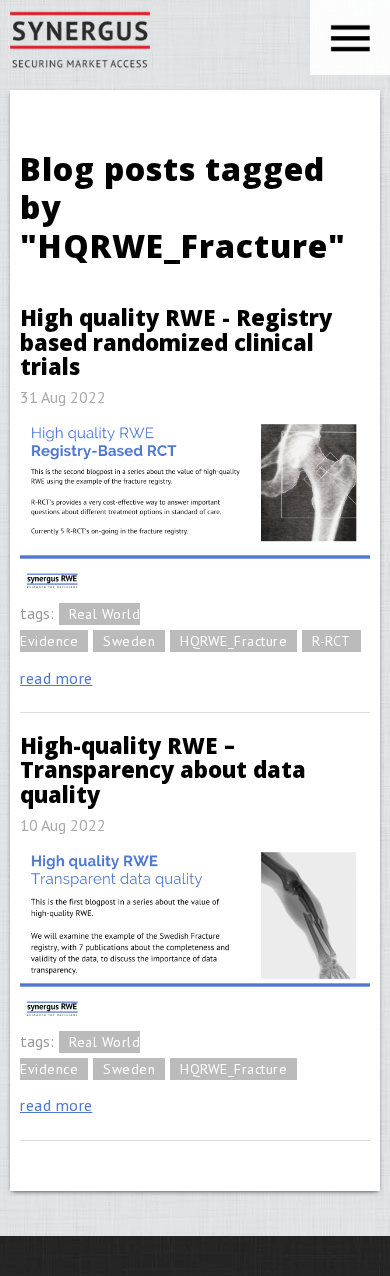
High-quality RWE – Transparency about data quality (163, 769)
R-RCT (331, 641)
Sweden (129, 641)
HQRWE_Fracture (233, 641)
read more (56, 678)
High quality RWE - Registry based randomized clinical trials (176, 341)
